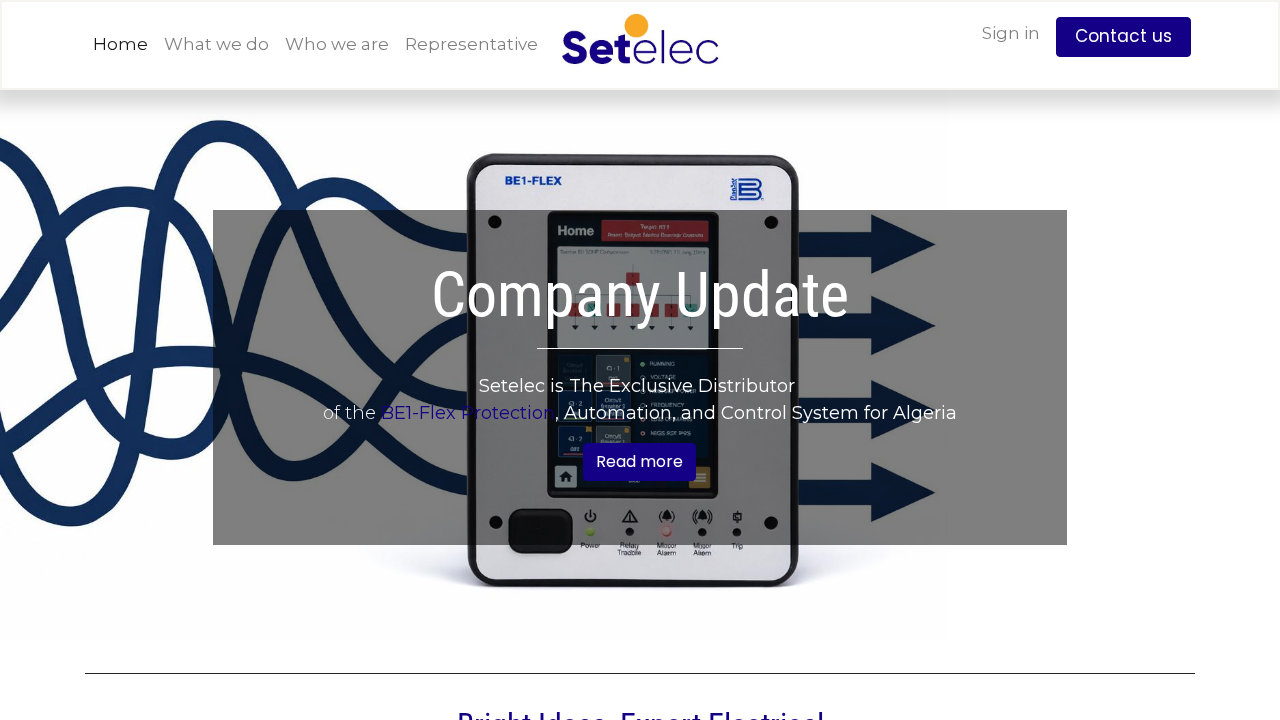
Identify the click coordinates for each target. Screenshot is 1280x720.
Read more (639, 461)
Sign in (1011, 33)
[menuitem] (120, 45)
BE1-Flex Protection (468, 413)
